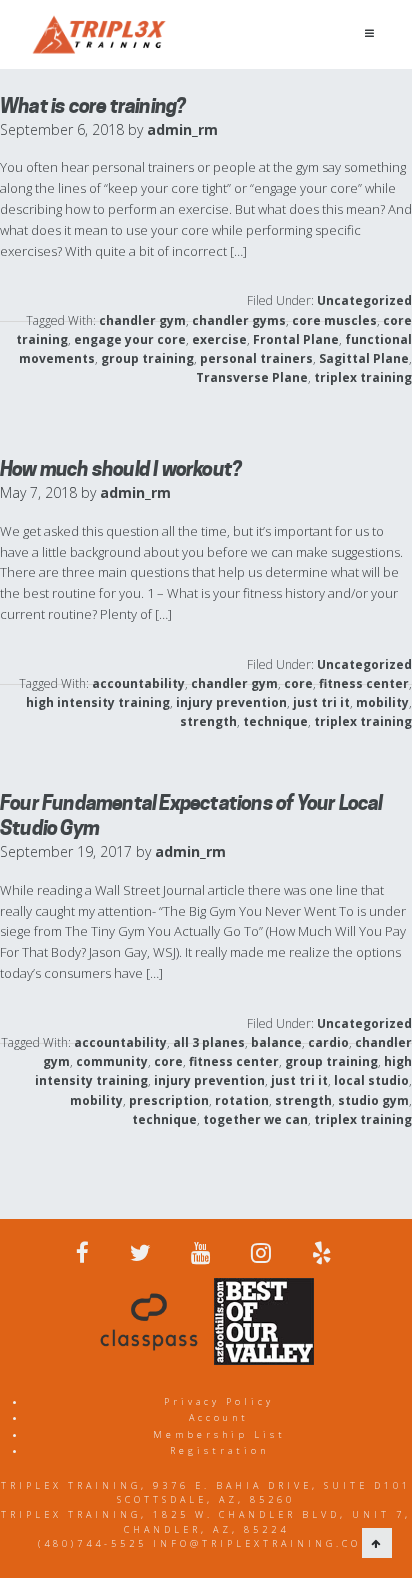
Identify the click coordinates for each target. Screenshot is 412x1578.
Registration (219, 1450)
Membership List (219, 1434)
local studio (371, 1080)
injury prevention (231, 702)
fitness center (364, 683)
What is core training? (92, 106)
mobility (382, 702)
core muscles (334, 320)
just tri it (321, 702)
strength (208, 721)
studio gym (373, 1100)
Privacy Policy (219, 1401)
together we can (255, 1119)
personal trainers (256, 358)
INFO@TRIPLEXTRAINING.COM (263, 1543)
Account (219, 1417)
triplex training (363, 377)
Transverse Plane (252, 377)
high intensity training (98, 702)
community (112, 1061)
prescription (169, 1100)
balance (276, 1042)
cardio (328, 1042)
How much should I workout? (120, 469)
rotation (242, 1100)
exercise (219, 339)
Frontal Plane (296, 339)
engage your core (130, 339)
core (298, 683)
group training (147, 358)
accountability (138, 683)
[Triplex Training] (99, 34)
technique (275, 721)
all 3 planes (209, 1042)
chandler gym (142, 320)
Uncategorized (364, 300)
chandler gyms (239, 320)
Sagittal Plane (364, 358)
